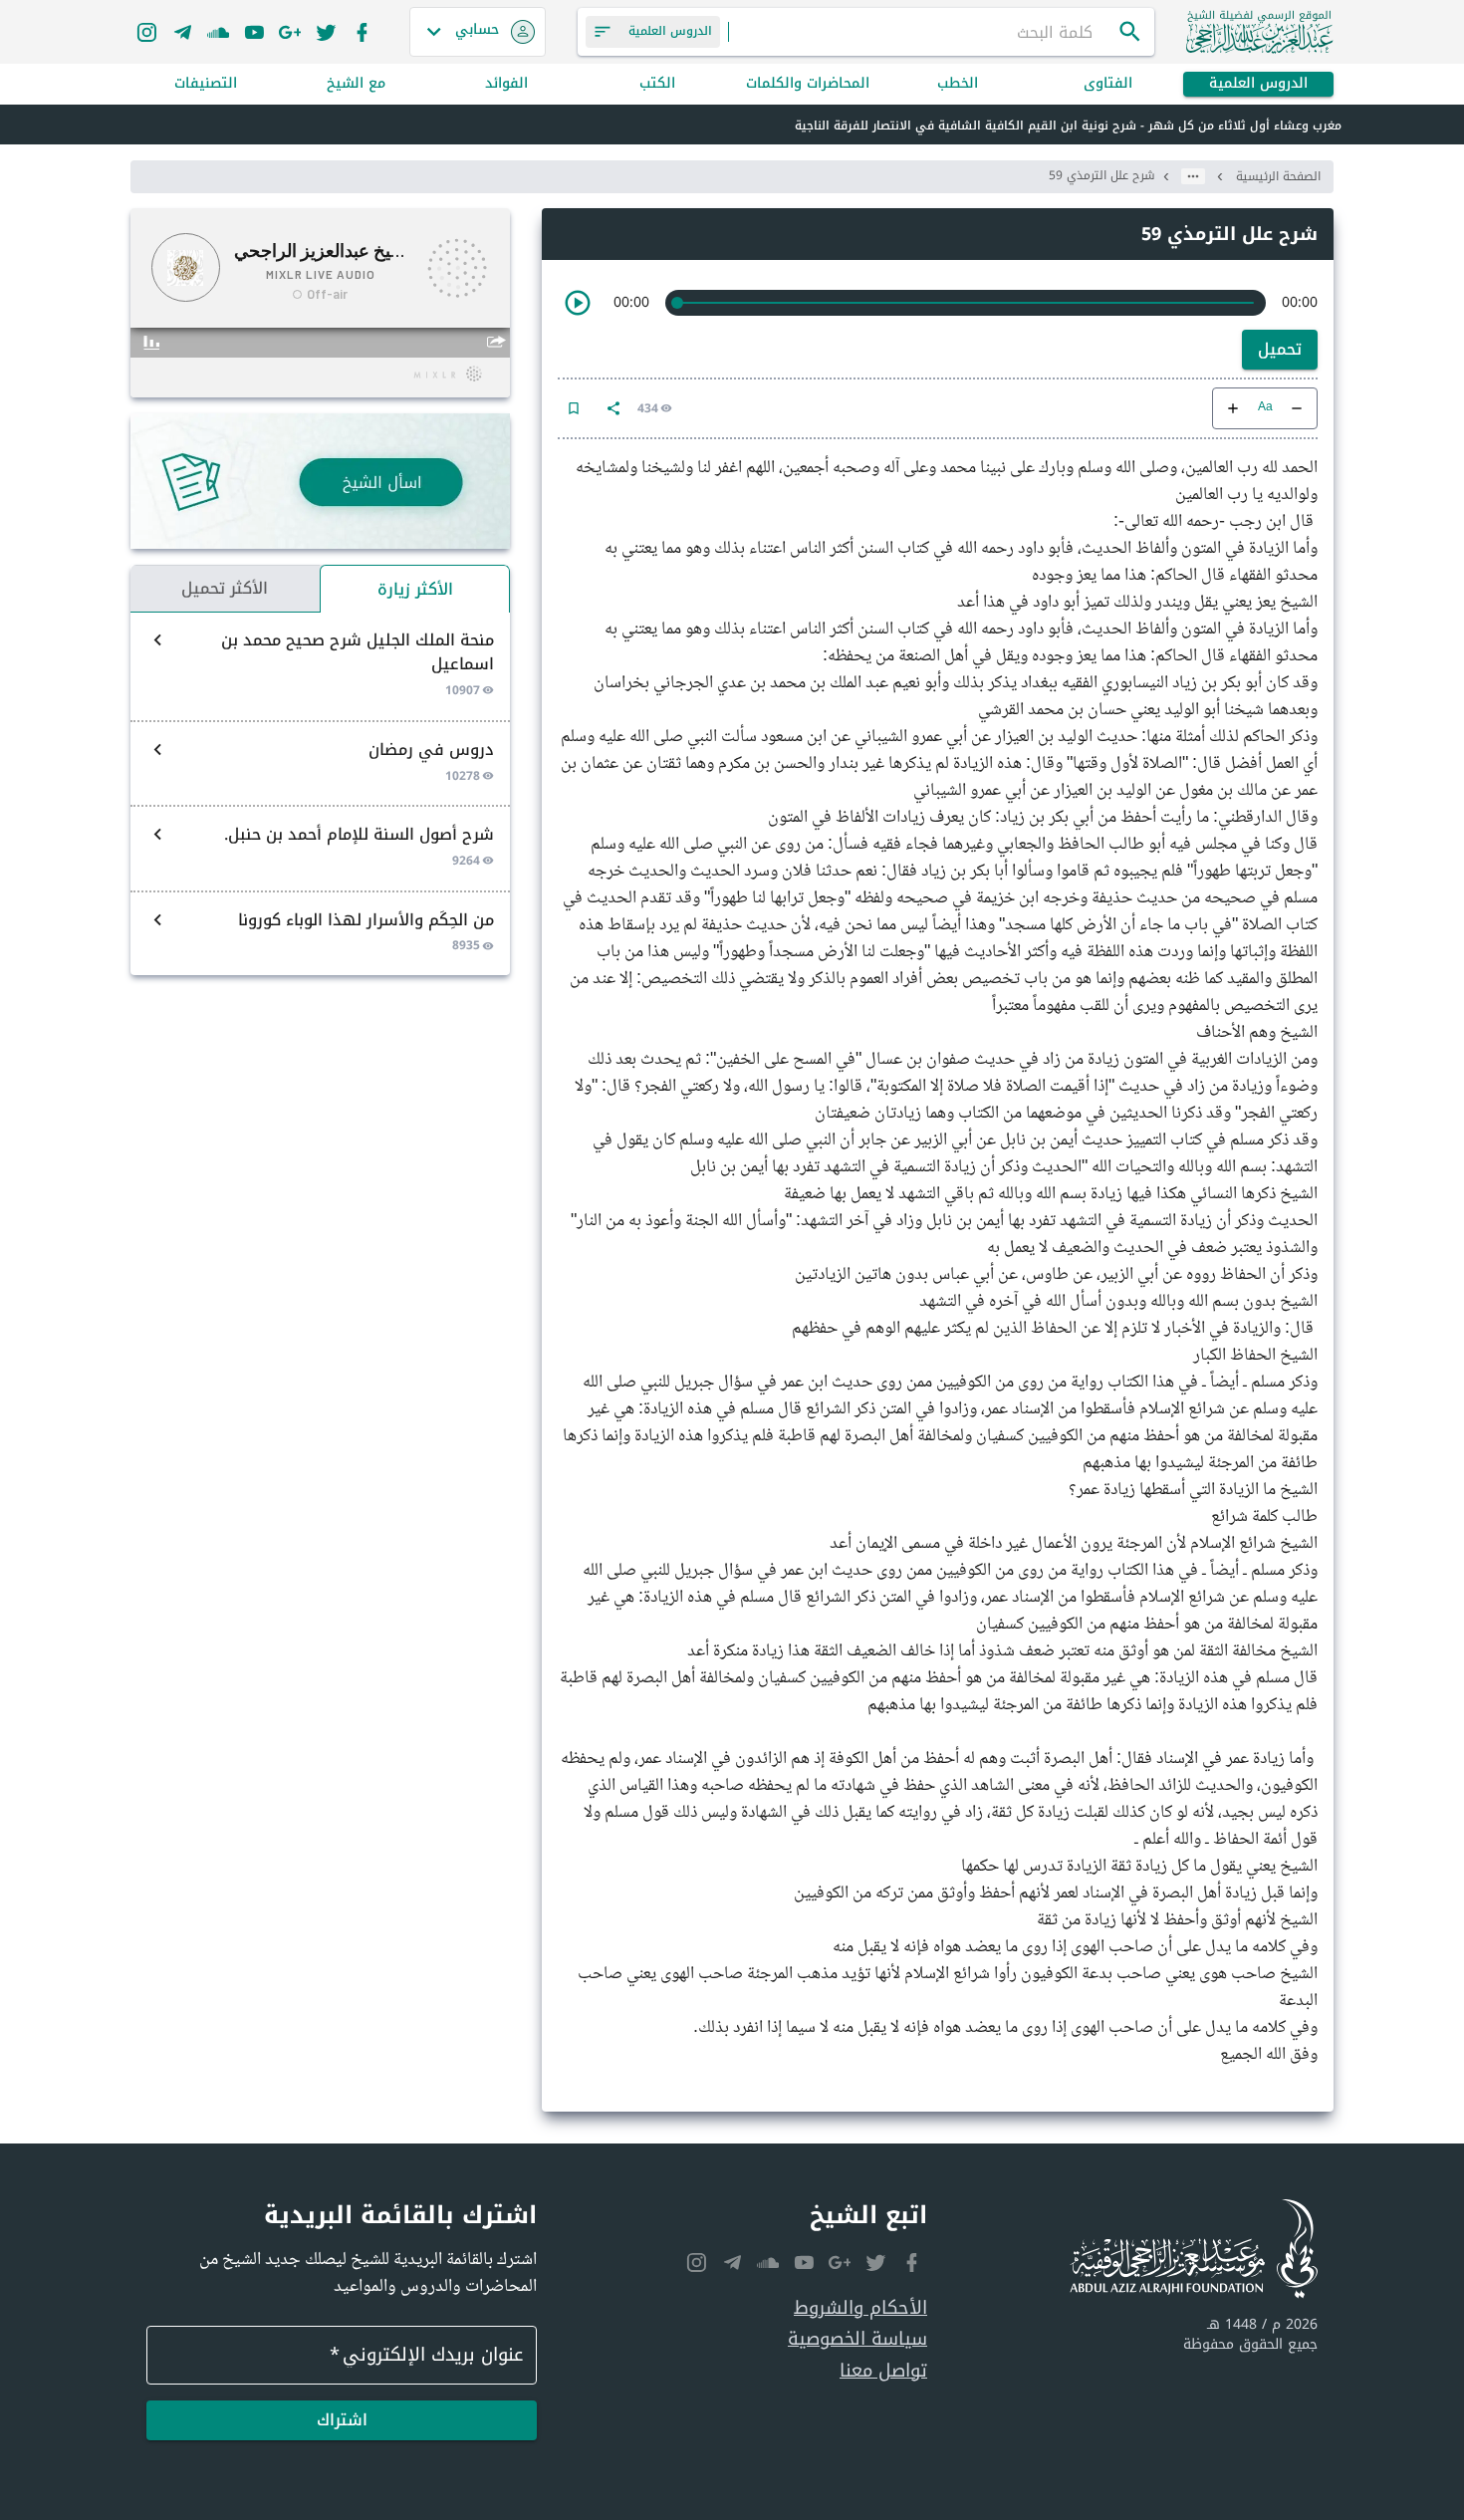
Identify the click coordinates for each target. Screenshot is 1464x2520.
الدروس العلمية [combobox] (670, 31)
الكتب (657, 84)
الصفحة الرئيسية (1278, 176)
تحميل (1280, 349)
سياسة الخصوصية (857, 2339)
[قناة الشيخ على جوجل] (290, 32)
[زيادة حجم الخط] (1233, 408)
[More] (613, 408)
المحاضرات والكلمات (808, 84)
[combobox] (923, 32)
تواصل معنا (883, 2371)
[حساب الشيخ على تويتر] (326, 32)
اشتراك (342, 2420)
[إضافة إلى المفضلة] (574, 408)
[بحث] (1130, 32)
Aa (1265, 408)
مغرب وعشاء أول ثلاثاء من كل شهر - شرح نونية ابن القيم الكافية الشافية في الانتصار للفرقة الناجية (1068, 126)
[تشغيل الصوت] (578, 303)
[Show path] (1193, 176)
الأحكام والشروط (860, 2308)
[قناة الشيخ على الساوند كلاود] (218, 32)
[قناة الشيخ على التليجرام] (182, 32)
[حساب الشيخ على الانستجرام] (146, 32)
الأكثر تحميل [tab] (225, 588)
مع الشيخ (356, 84)
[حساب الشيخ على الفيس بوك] (362, 32)
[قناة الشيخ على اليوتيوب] (254, 32)
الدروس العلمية (1258, 84)
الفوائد (506, 84)
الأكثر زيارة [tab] (415, 589)
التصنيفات (206, 84)
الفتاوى (1108, 84)
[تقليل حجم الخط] (1297, 408)
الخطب (958, 84)
